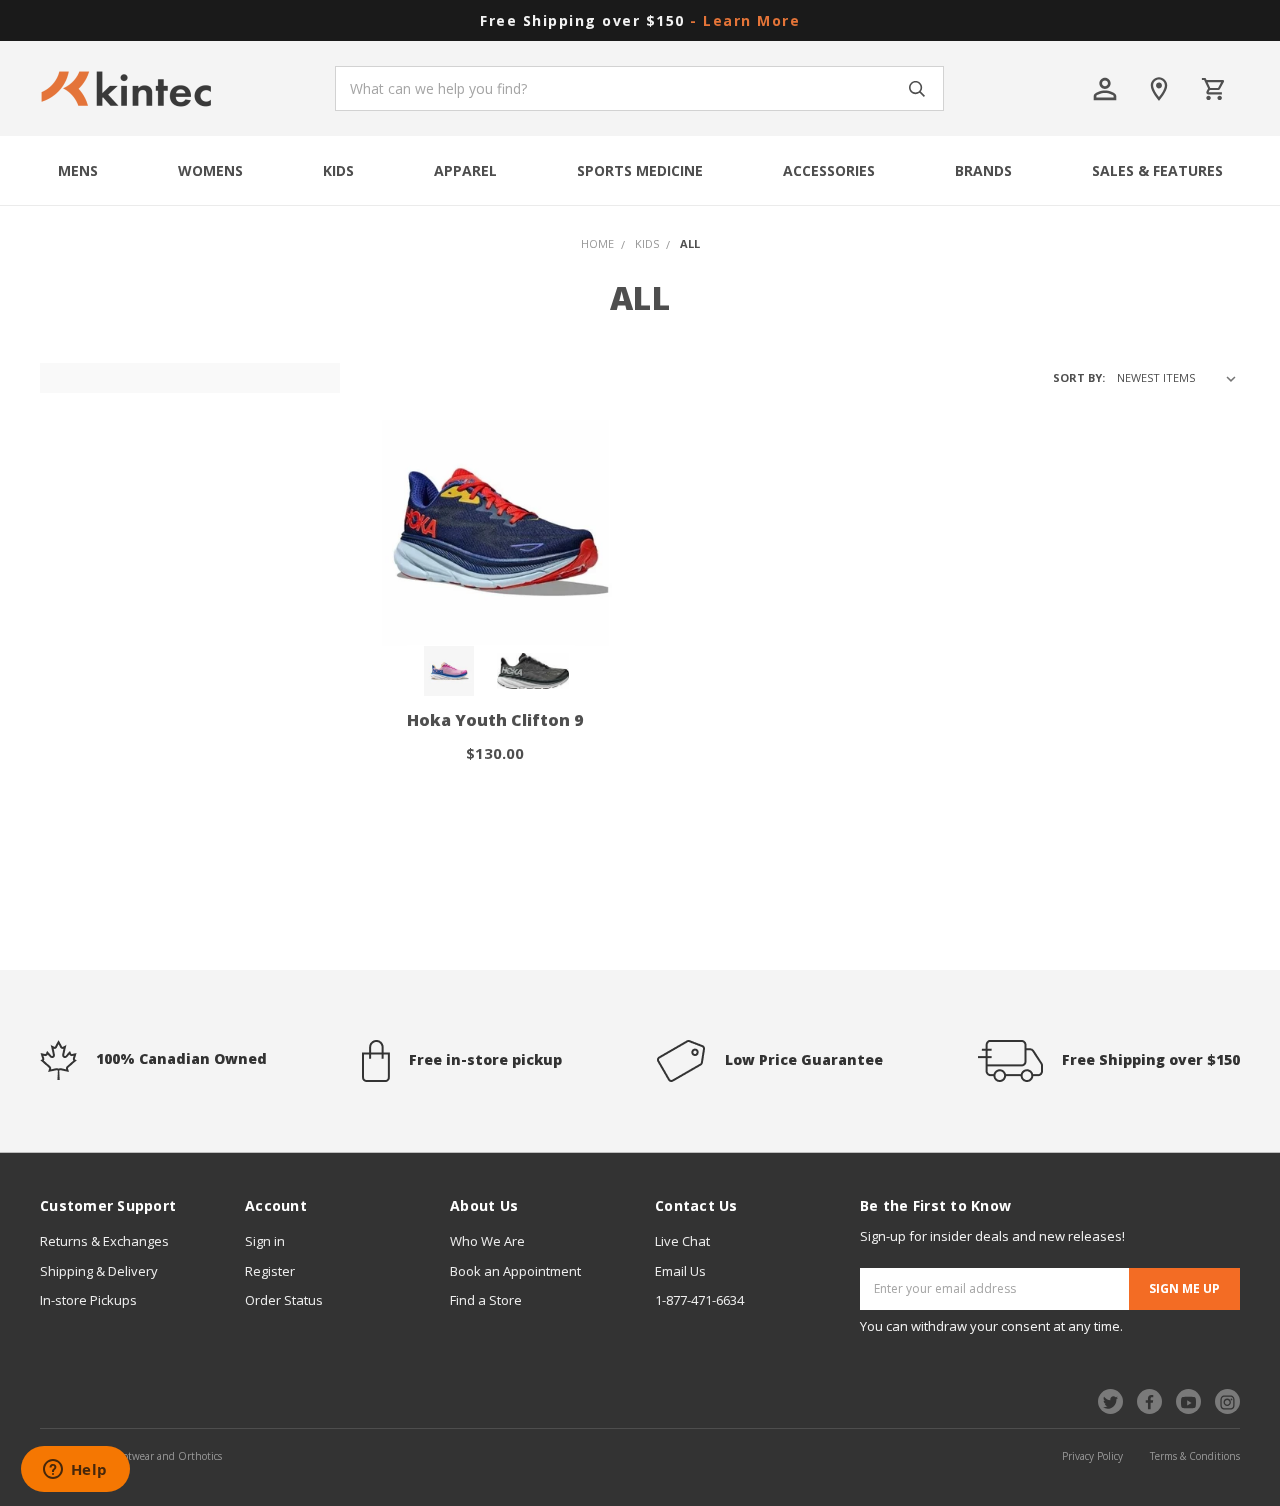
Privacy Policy (1092, 1456)
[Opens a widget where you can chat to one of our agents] (75, 1471)
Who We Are (487, 1241)
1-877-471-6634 (699, 1300)
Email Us (680, 1271)
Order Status (284, 1300)
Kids (338, 170)
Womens (210, 170)
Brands (983, 170)
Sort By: (1079, 377)
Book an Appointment (515, 1271)
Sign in (265, 1241)
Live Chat (682, 1241)
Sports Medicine (640, 170)
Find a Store (486, 1300)
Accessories (829, 170)
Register (270, 1271)
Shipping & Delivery (99, 1271)
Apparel (465, 170)
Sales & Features (1157, 170)
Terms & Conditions (1195, 1456)
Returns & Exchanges (104, 1241)
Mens (78, 170)
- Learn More (745, 20)
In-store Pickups (88, 1300)
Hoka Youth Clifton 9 (495, 720)
